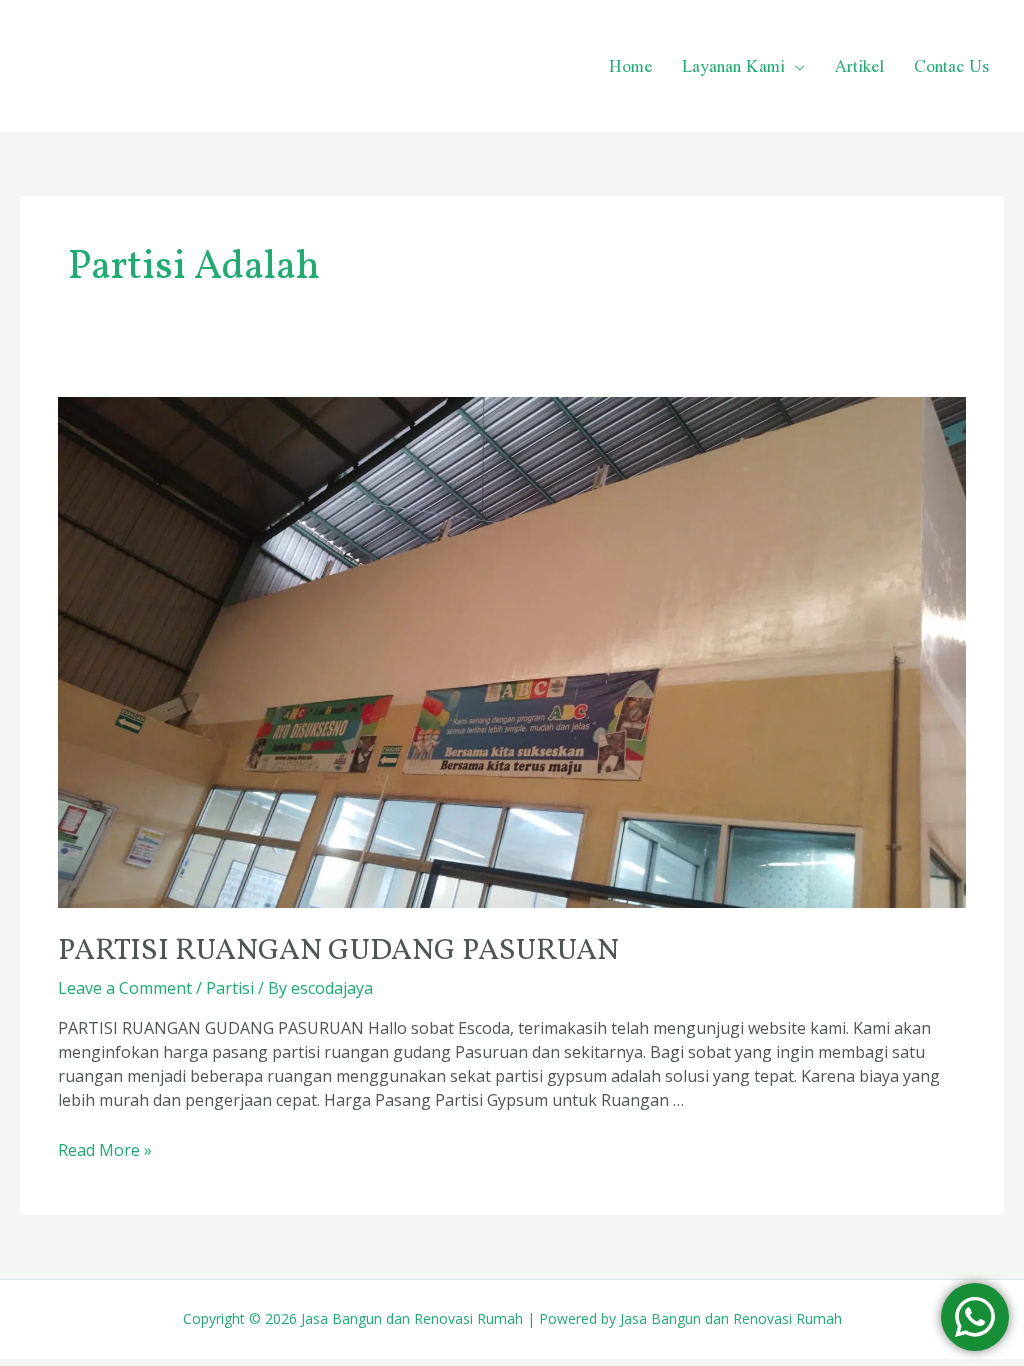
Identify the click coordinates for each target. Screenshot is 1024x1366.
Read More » (105, 1150)
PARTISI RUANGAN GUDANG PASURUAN (338, 951)
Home (630, 65)
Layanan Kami (733, 65)
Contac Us (951, 65)
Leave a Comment (125, 988)
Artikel (859, 65)
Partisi (230, 988)
